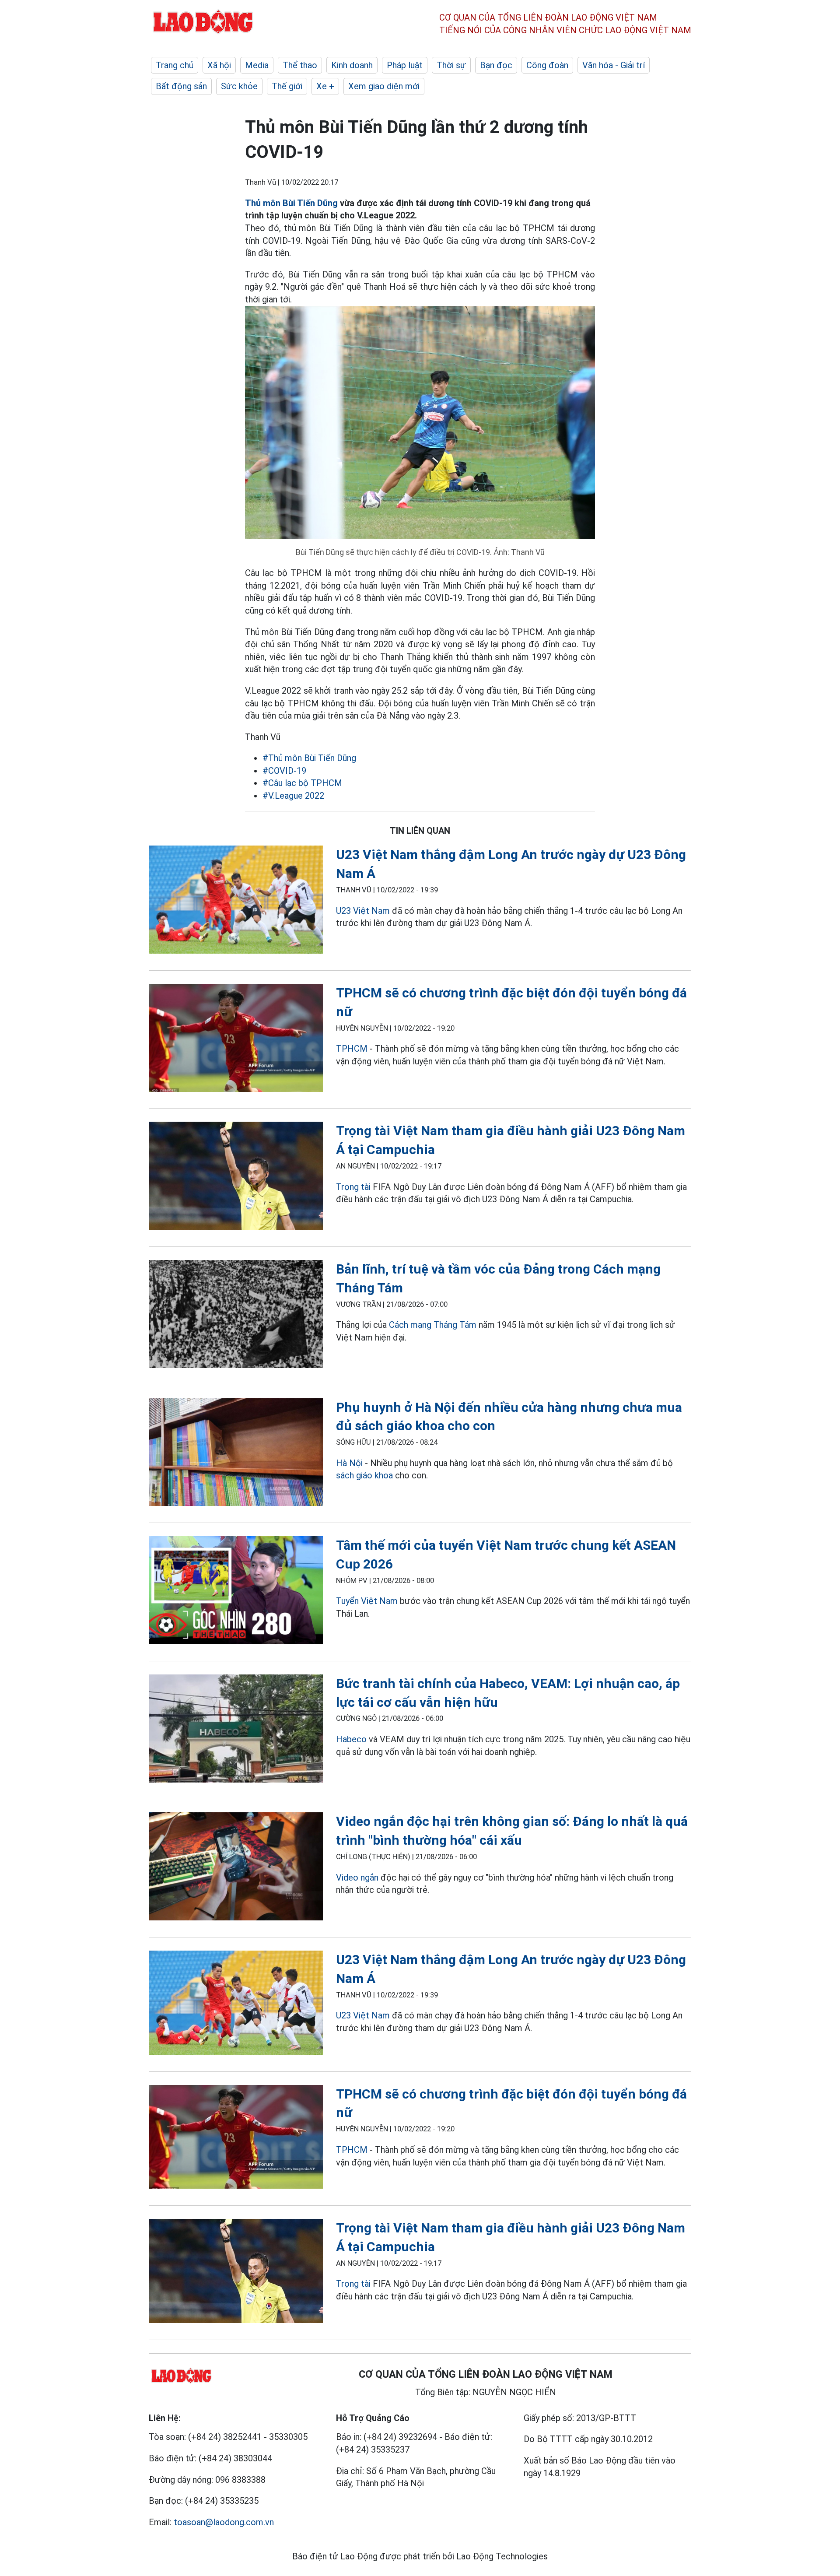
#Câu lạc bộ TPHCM (302, 783)
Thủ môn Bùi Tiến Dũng (291, 203)
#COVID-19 (284, 771)
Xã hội (219, 65)
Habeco (351, 1739)
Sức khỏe (239, 86)
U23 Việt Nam (363, 911)
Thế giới (287, 86)
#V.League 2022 (293, 796)
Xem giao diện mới (384, 86)
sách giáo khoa (364, 1475)
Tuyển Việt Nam (367, 1601)
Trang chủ (175, 65)
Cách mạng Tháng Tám (433, 1325)
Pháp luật (405, 65)
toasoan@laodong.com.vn (224, 2522)
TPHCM (353, 1049)
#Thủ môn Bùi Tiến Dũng (309, 758)
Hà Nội (349, 1463)
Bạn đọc (496, 65)
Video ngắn (357, 1878)
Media (257, 65)
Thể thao (300, 65)
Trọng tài (353, 1187)
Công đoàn (547, 65)
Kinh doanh (352, 65)
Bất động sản (181, 86)
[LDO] (236, 901)
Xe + (325, 86)
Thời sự (451, 65)
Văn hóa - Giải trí (614, 65)
